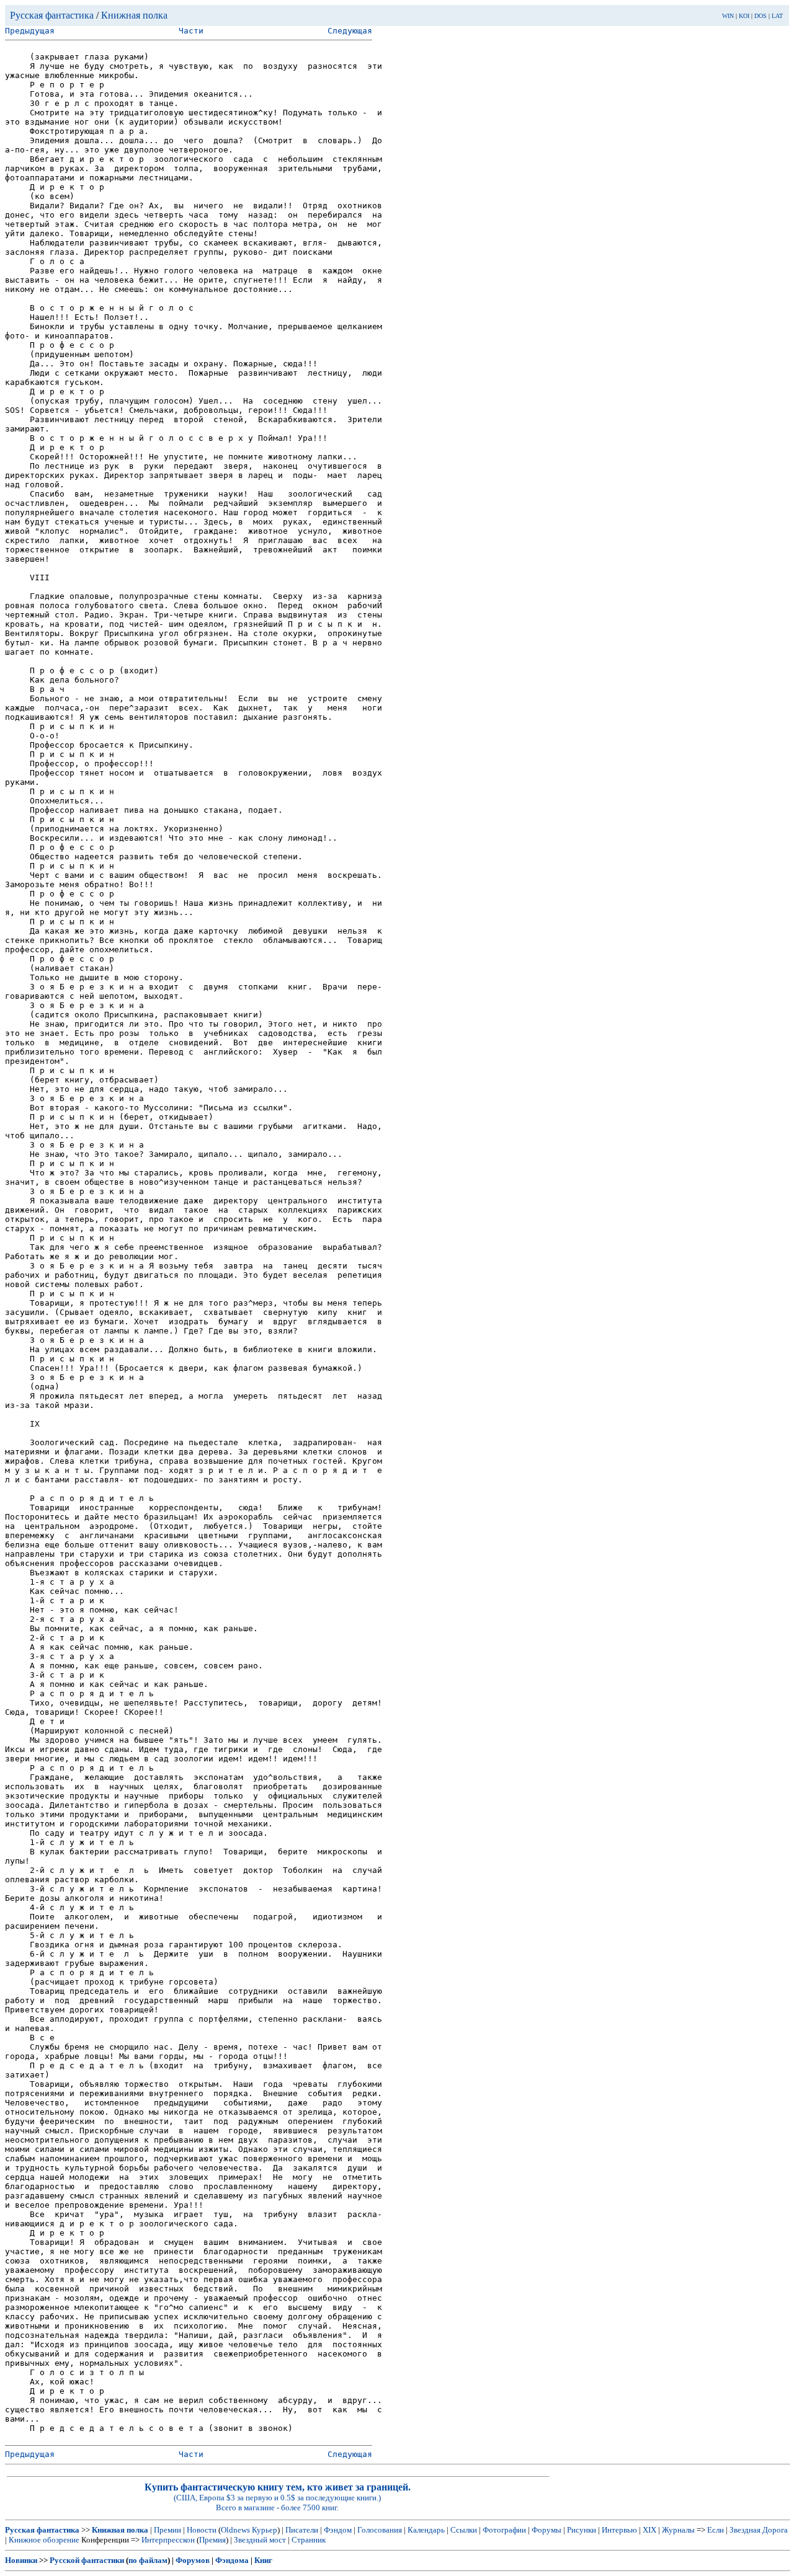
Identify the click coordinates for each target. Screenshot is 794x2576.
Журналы (678, 2530)
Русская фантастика (52, 15)
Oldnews (235, 2530)
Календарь (426, 2530)
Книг (263, 2560)
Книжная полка (134, 15)
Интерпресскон (168, 2540)
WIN (728, 16)
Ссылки (464, 2530)
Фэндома (232, 2560)
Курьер (265, 2530)
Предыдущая (30, 31)
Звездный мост (260, 2540)
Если (716, 2530)
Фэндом (338, 2530)
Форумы (546, 2530)
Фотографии (504, 2530)
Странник (309, 2540)
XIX (649, 2530)
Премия (212, 2540)
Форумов (193, 2560)
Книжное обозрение (44, 2540)
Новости (202, 2530)
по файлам (148, 2560)
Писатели (302, 2530)
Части (191, 31)
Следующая (350, 31)
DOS (761, 16)
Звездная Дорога (759, 2530)
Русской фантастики (87, 2560)
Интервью (619, 2530)
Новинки (21, 2560)
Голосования (380, 2530)
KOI (744, 16)
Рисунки (582, 2530)
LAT (777, 16)
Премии (167, 2530)
